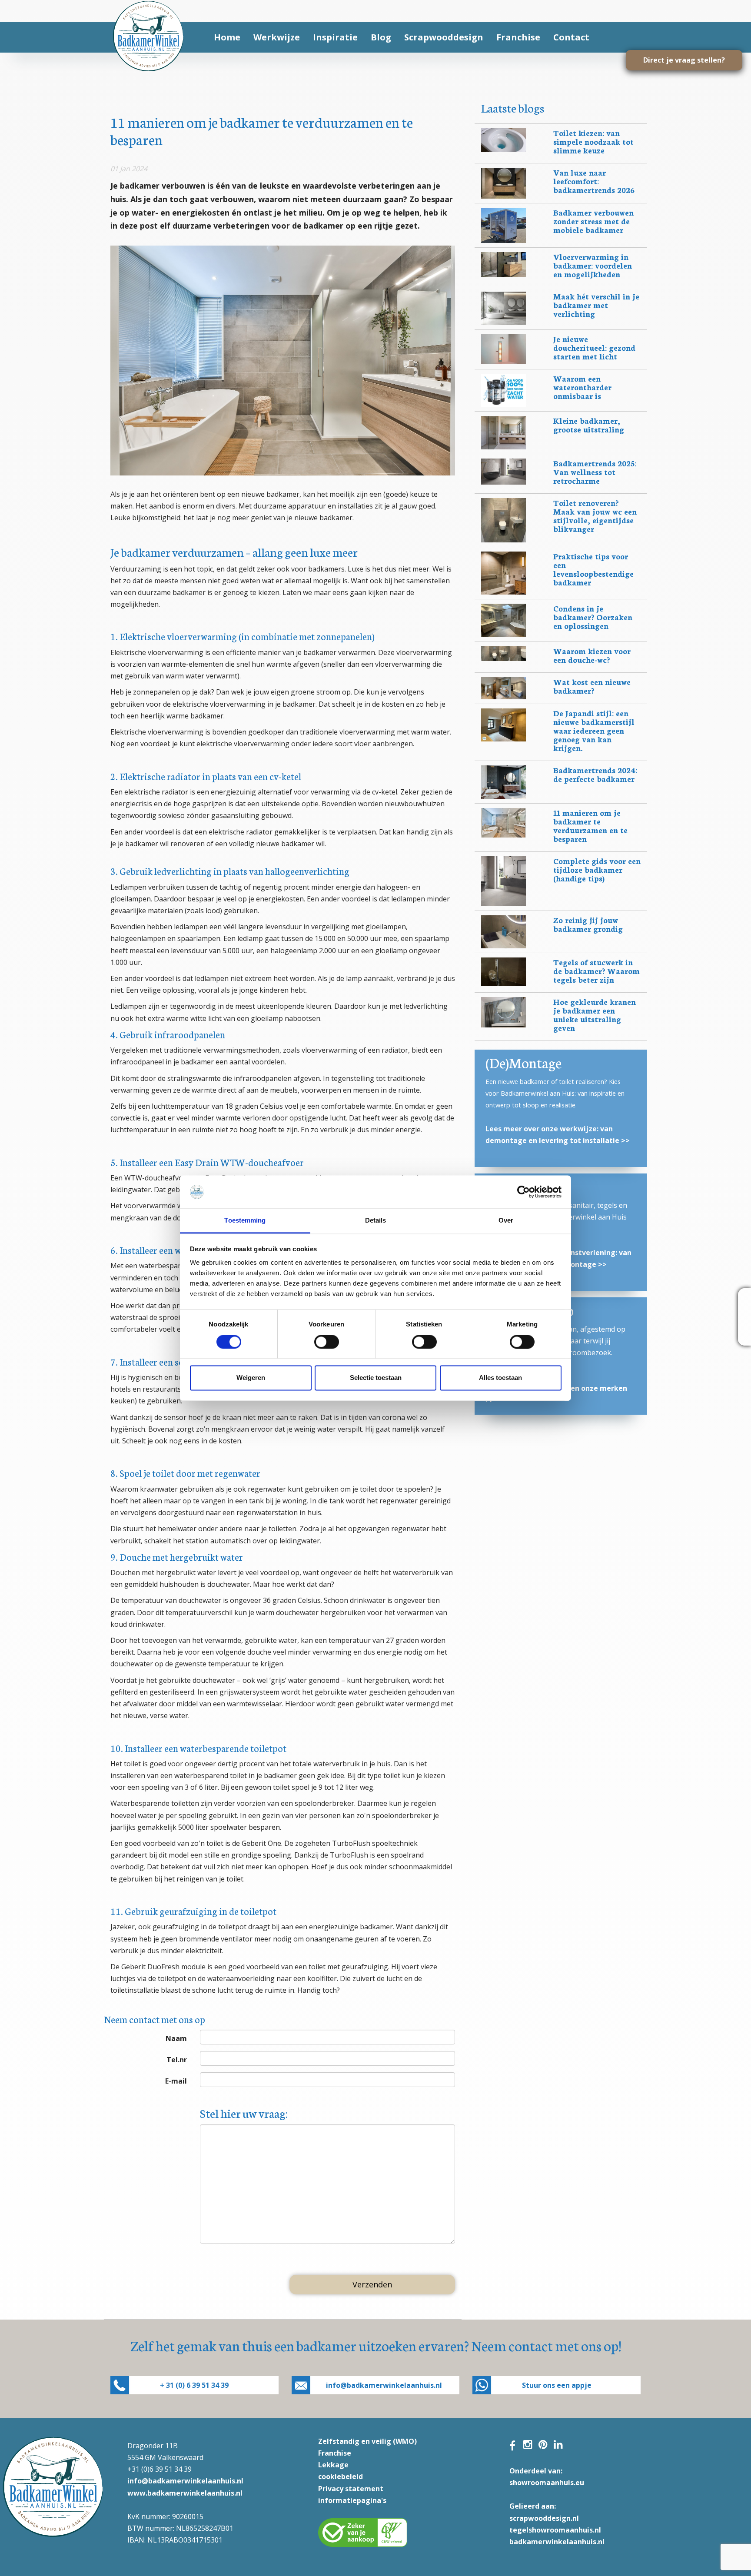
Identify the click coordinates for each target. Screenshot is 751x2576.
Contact (571, 37)
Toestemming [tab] (245, 1221)
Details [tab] (376, 1221)
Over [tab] (506, 1221)
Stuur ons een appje (557, 2385)
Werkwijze (277, 37)
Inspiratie (335, 37)
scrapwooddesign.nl (544, 2518)
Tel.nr (177, 2060)
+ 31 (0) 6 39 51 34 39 (194, 2385)
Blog (381, 37)
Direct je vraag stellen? (684, 60)
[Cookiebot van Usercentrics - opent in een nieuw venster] (523, 1192)
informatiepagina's (352, 2500)
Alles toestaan (500, 1378)
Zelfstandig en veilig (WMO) (367, 2441)
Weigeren (251, 1378)
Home (227, 37)
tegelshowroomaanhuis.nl (555, 2530)
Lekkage (333, 2465)
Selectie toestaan (376, 1378)
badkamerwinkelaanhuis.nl (557, 2542)
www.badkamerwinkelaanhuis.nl (185, 2493)
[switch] (327, 1342)
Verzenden (372, 2284)
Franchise (518, 37)
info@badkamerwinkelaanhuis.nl (384, 2385)
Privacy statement (351, 2489)
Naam (176, 2038)
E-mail (176, 2081)
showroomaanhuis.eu (547, 2483)
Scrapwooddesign (444, 37)
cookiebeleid (341, 2476)
